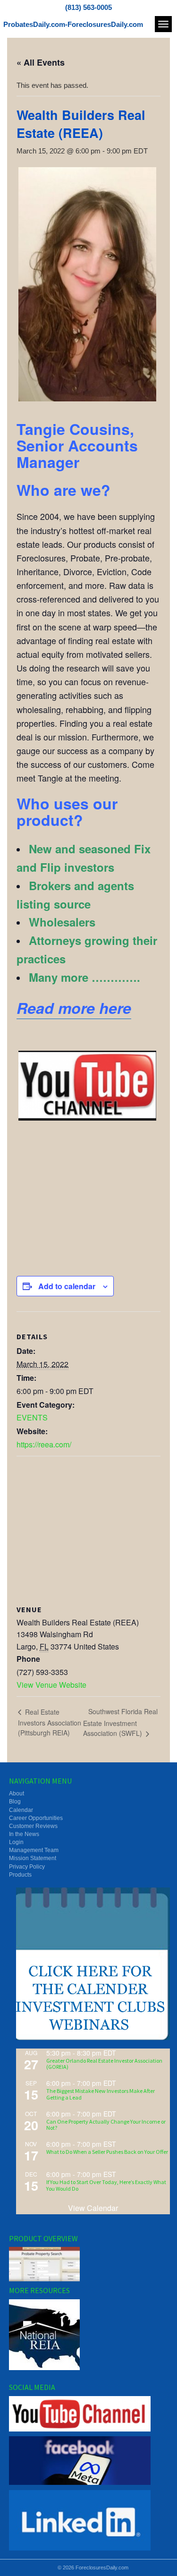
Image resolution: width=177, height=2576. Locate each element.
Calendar (21, 1810)
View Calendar (93, 2208)
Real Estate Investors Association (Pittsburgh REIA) (50, 1722)
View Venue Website (51, 1685)
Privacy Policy (27, 1867)
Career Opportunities (36, 1818)
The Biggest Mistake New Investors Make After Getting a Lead (101, 2094)
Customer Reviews (33, 1826)
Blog (15, 1802)
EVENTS (32, 1417)
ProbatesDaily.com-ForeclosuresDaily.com (73, 24)
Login (16, 1842)
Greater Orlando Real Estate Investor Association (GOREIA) (104, 2064)
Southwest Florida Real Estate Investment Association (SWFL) (120, 1722)
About (17, 1794)
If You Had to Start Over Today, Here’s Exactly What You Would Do (106, 2185)
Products (20, 1875)
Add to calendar (67, 1286)
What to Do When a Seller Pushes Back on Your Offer (107, 2152)
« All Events (41, 62)
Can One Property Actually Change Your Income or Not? (106, 2125)
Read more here (74, 1008)
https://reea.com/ (44, 1444)
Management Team (34, 1850)
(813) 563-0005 (88, 7)
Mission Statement (33, 1858)
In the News (24, 1834)
